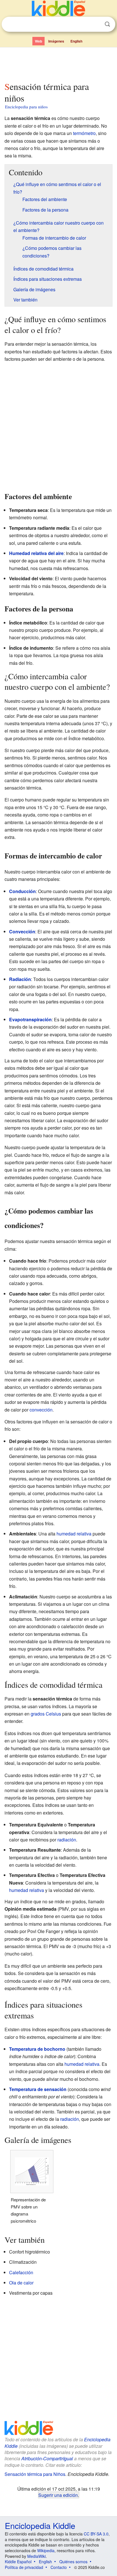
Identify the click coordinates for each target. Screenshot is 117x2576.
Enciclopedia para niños (26, 107)
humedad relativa (74, 1534)
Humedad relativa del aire (36, 553)
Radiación (20, 979)
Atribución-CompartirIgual (47, 2458)
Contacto (59, 2567)
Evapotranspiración (30, 1019)
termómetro (84, 133)
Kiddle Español (18, 2562)
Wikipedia (46, 2550)
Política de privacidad (24, 2567)
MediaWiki (36, 2556)
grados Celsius (46, 1714)
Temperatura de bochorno (37, 2049)
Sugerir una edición (58, 2495)
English (76, 41)
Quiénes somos (73, 2562)
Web (38, 41)
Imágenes (56, 41)
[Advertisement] (58, 63)
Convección (22, 932)
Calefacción (21, 2272)
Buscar (107, 24)
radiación (67, 1840)
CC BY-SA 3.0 (96, 2534)
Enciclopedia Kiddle (40, 2525)
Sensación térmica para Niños (35, 2474)
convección (41, 1410)
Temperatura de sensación (38, 2089)
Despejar (96, 24)
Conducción (22, 891)
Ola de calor (21, 2283)
